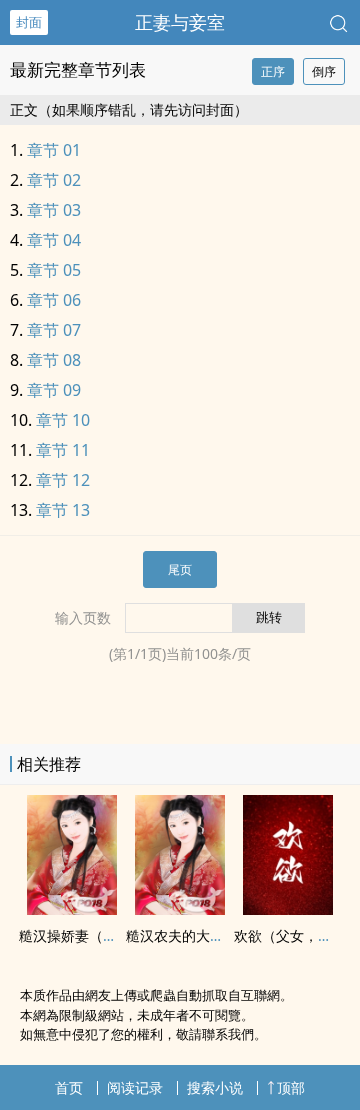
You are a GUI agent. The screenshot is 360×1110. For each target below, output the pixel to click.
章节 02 (54, 180)
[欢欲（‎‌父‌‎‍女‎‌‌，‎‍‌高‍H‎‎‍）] (288, 909)
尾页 (180, 569)
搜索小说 (215, 1087)
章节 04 (54, 240)
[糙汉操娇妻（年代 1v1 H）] (72, 909)
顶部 (291, 1087)
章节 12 (63, 480)
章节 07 (54, 330)
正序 (273, 71)
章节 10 (63, 420)
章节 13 (63, 510)
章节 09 (54, 390)
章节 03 (54, 210)
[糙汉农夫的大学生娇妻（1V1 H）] (180, 909)
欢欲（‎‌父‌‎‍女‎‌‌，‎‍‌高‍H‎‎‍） (295, 935)
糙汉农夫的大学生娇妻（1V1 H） (229, 935)
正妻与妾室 (180, 22)
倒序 (324, 71)
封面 (29, 22)
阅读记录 (135, 1087)
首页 (69, 1087)
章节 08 (54, 360)
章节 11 (63, 450)
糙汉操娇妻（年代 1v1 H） (102, 935)
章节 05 (54, 270)
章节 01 (54, 150)
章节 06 (54, 300)
